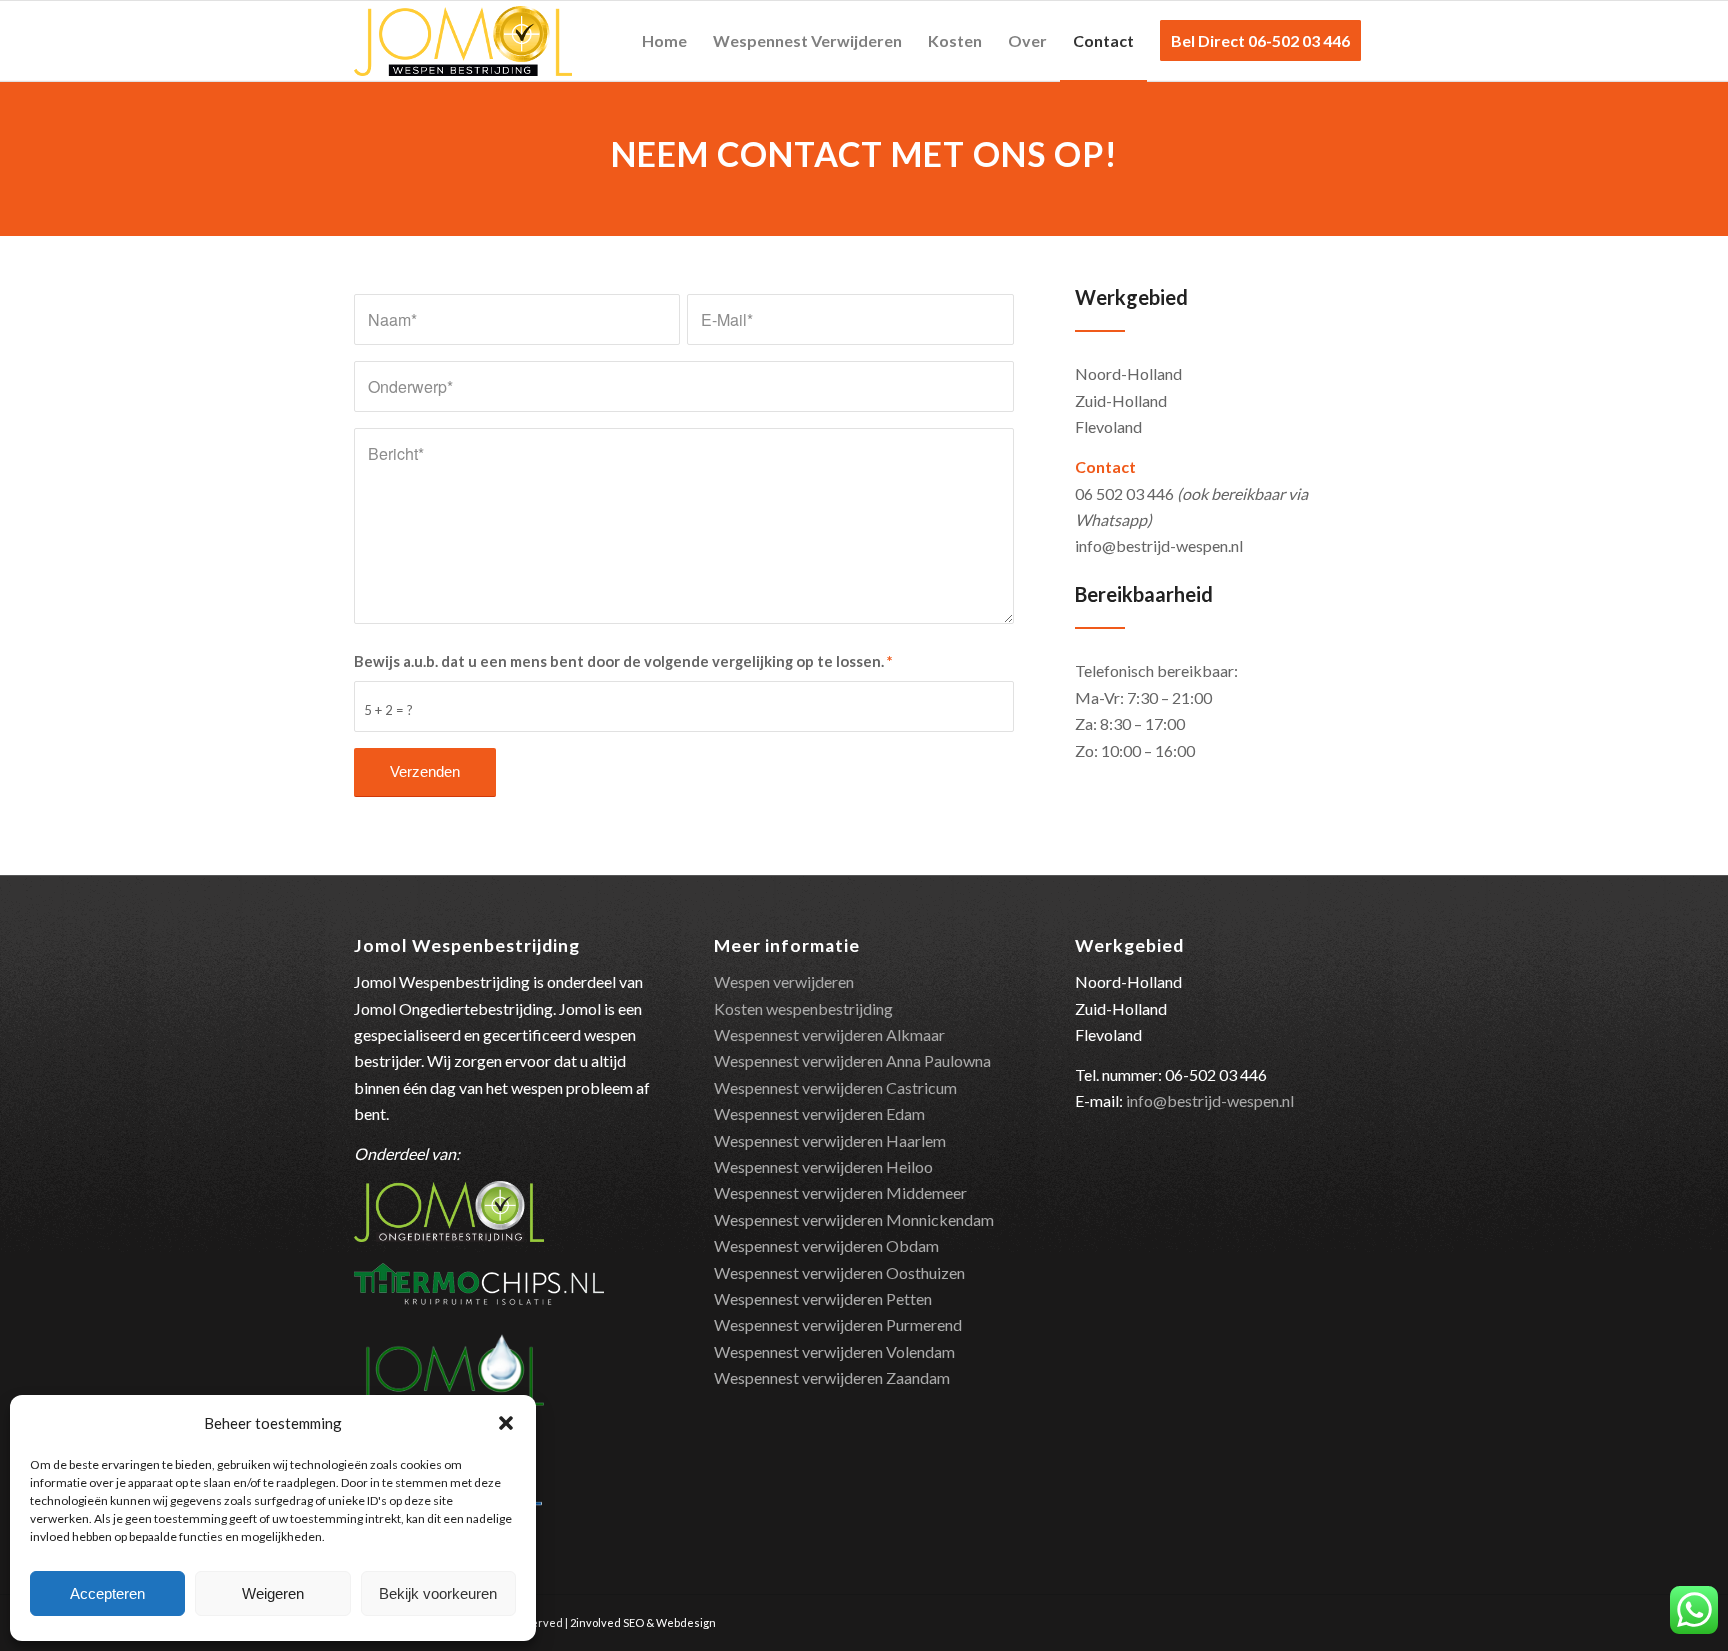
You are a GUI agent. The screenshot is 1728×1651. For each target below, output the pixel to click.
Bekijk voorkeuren (438, 1593)
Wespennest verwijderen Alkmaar (829, 1034)
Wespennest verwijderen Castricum (835, 1087)
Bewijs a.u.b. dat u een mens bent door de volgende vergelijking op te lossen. (623, 661)
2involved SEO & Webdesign (643, 1622)
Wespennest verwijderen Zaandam (832, 1377)
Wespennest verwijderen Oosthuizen (839, 1272)
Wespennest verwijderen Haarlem (830, 1140)
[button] (506, 1423)
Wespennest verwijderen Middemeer (840, 1192)
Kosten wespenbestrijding (803, 1008)
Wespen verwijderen (784, 981)
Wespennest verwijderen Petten (823, 1298)
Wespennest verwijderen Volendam (834, 1351)
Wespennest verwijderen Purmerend (838, 1324)
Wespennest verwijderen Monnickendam (854, 1219)
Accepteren (107, 1593)
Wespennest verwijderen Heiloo (823, 1166)
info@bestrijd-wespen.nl (1210, 1100)
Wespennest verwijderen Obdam (826, 1245)
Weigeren (273, 1593)
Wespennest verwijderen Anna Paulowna (852, 1060)
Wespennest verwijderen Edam (819, 1113)
